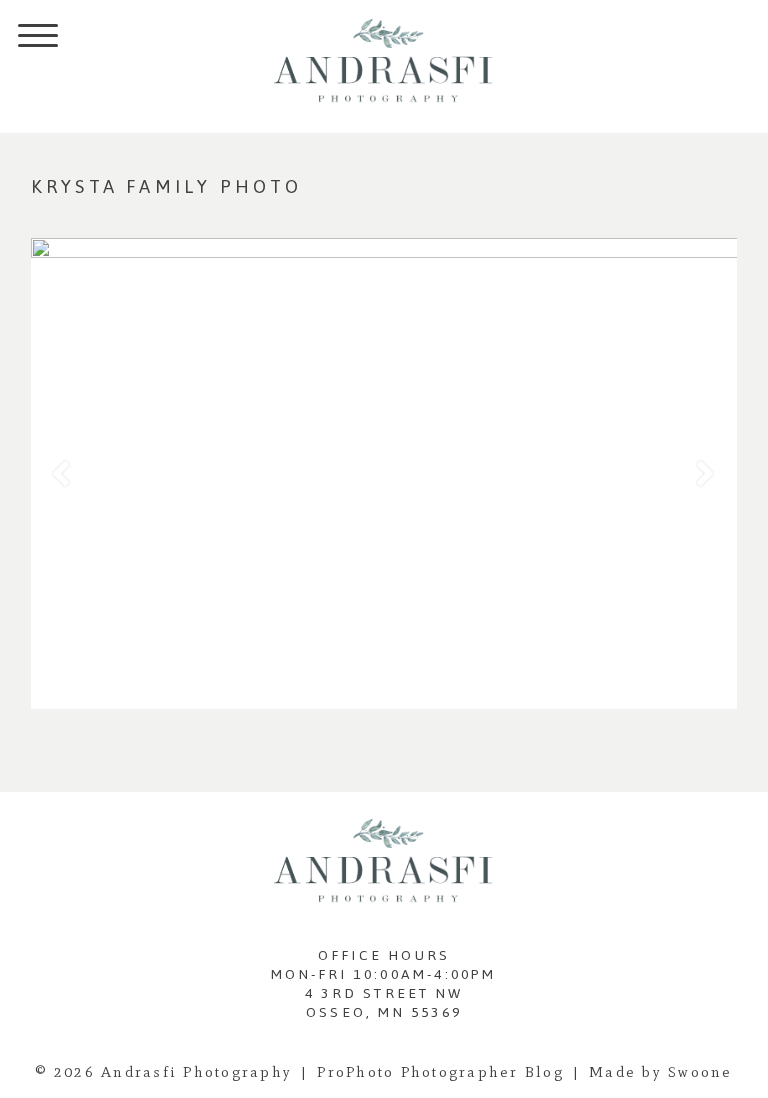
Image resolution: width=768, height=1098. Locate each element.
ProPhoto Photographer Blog (440, 1072)
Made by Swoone (661, 1072)
